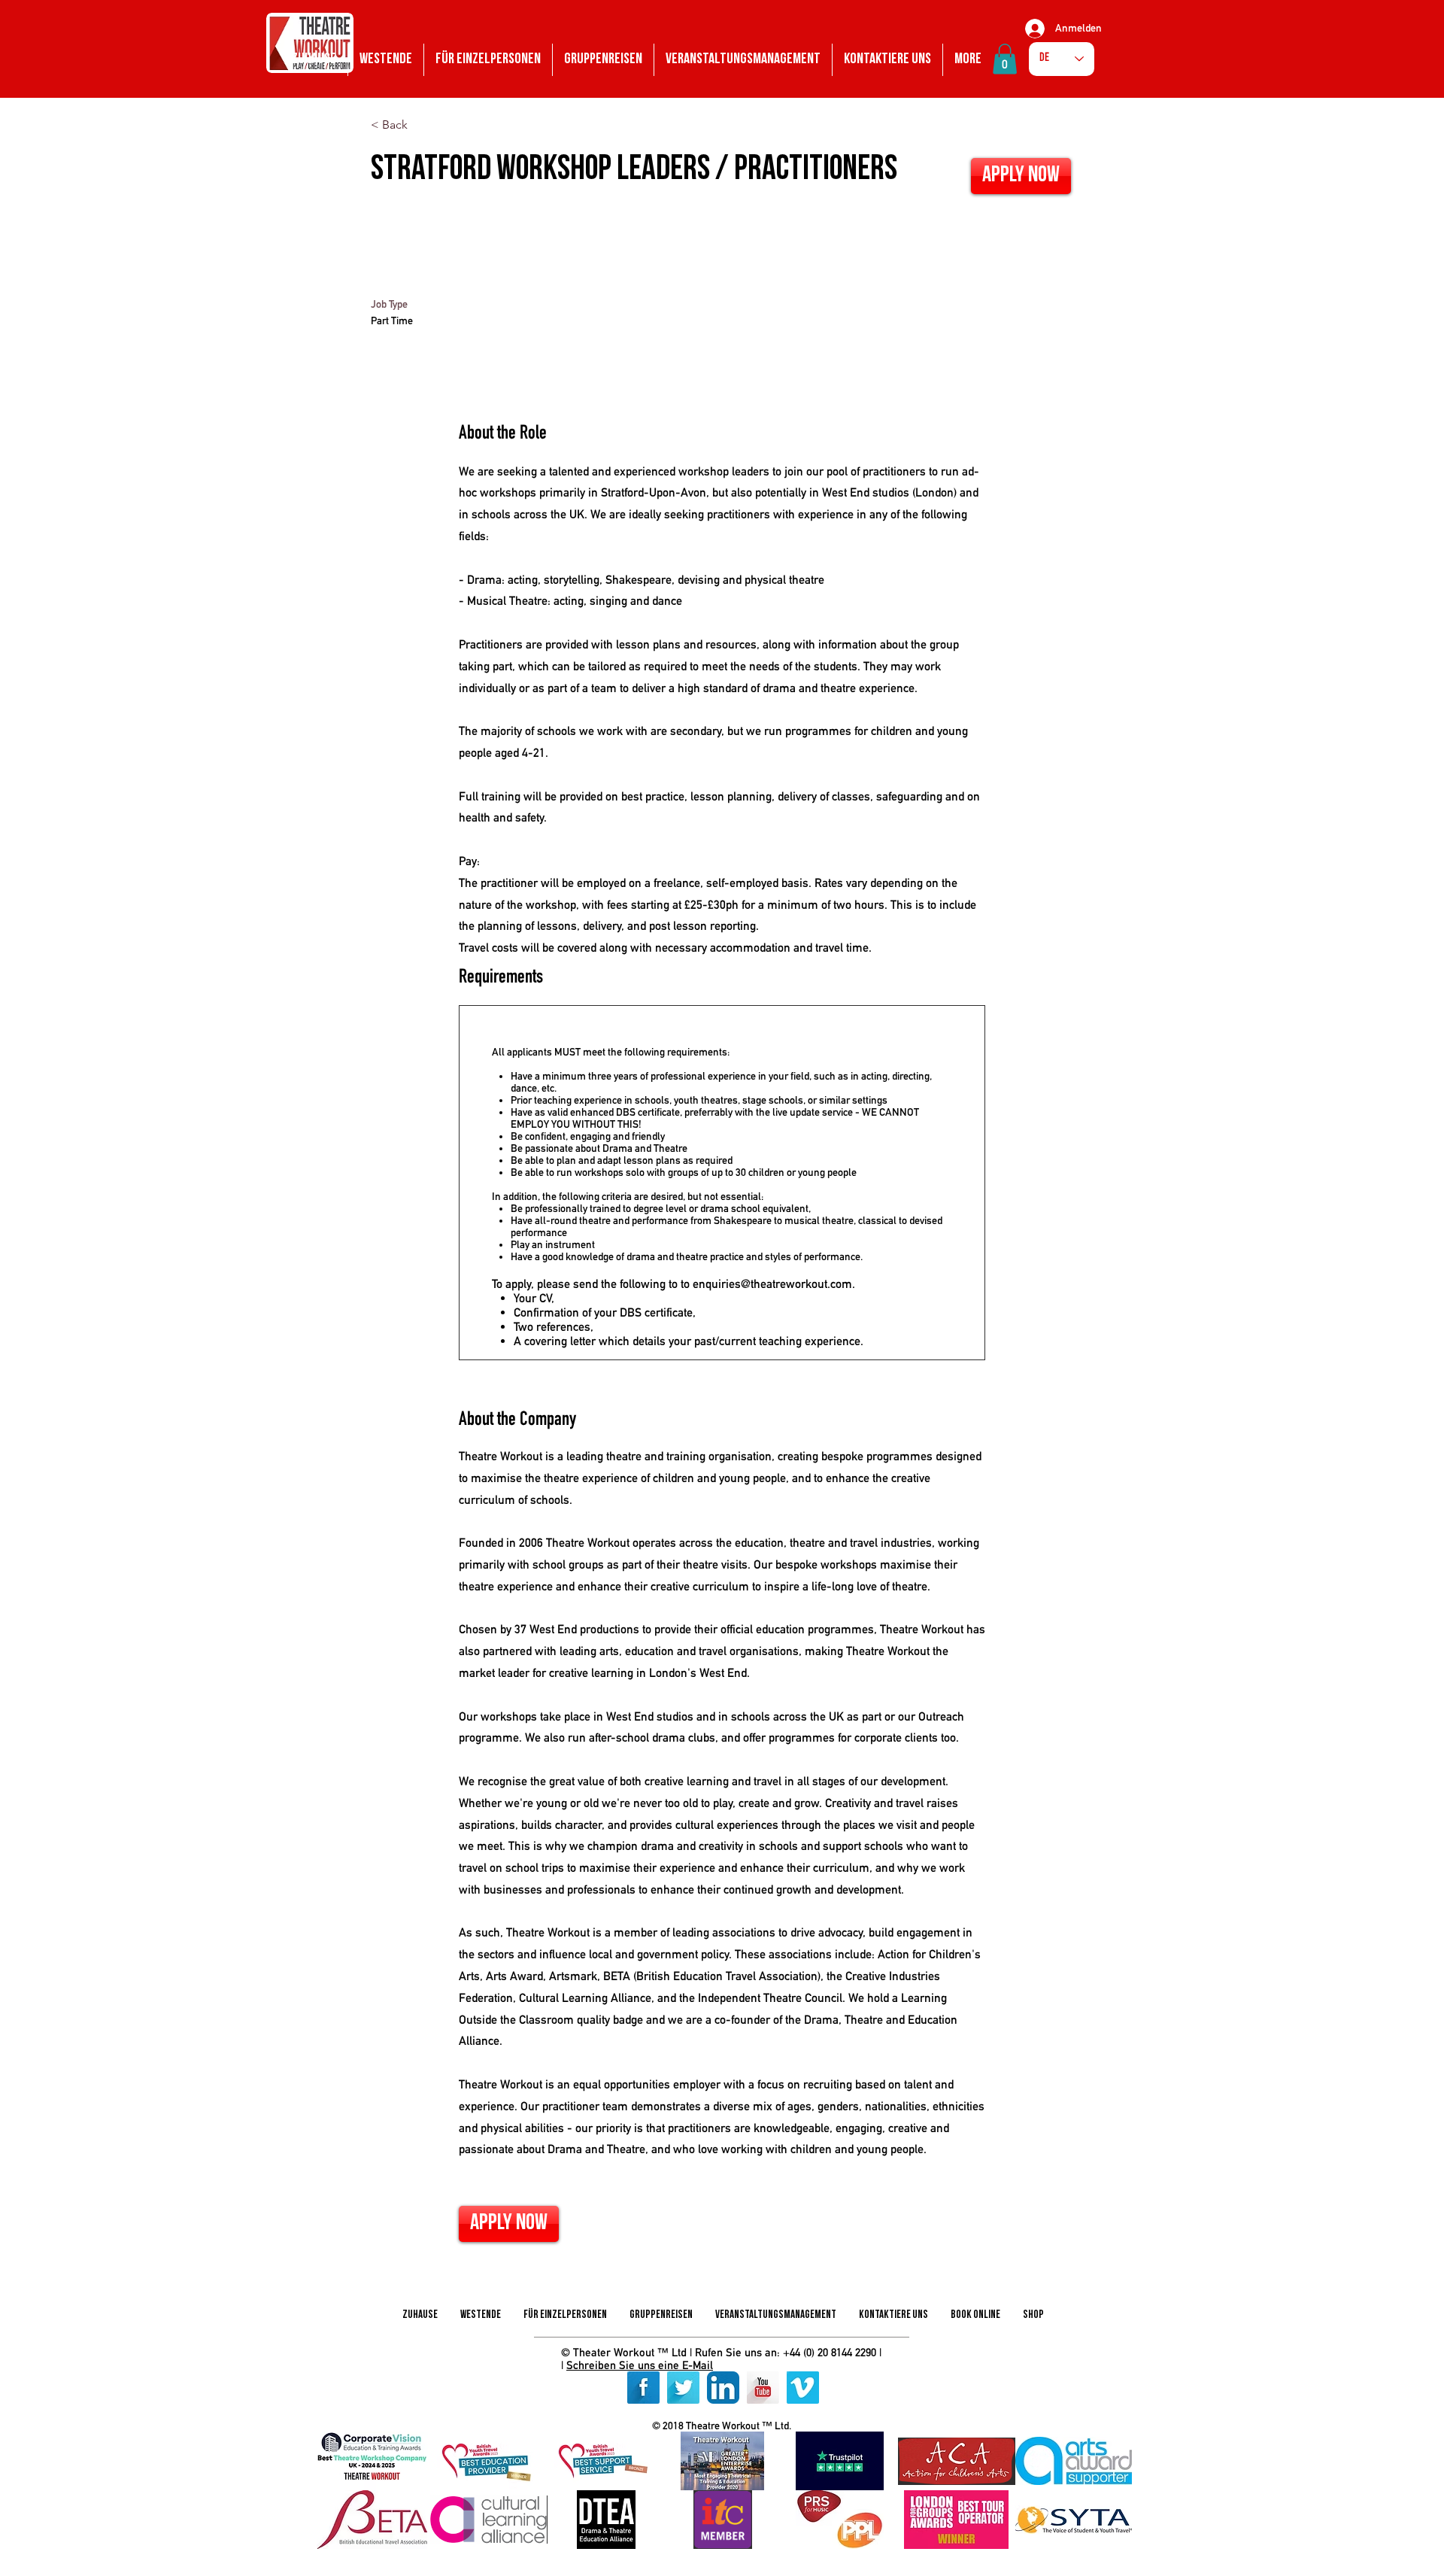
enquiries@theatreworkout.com (772, 1284)
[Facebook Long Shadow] (643, 2388)
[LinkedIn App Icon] (723, 2388)
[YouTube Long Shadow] (763, 2388)
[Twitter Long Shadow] (683, 2388)
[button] (1005, 59)
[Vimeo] (803, 2388)
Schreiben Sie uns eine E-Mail (640, 2365)
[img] (372, 2461)
